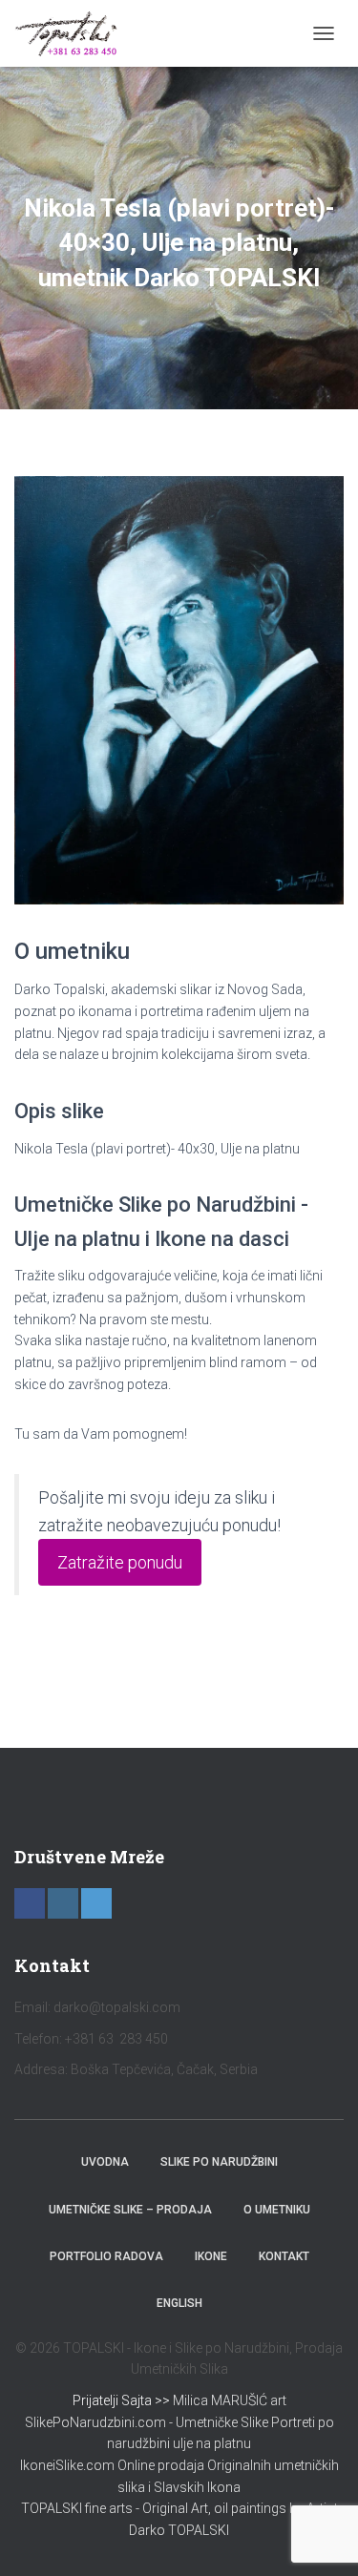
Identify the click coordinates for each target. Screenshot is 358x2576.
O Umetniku (277, 2210)
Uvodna (105, 2162)
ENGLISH (179, 2303)
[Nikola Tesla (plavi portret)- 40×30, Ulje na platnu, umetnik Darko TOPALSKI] (179, 689)
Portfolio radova (106, 2256)
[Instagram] (63, 1903)
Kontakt (284, 2256)
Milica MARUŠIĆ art (230, 2400)
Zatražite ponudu (120, 1562)
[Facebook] (30, 1903)
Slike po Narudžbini (219, 2162)
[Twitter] (96, 1903)
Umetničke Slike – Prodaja (130, 2210)
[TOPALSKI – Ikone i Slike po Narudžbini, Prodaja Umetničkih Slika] (74, 33)
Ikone (211, 2256)
